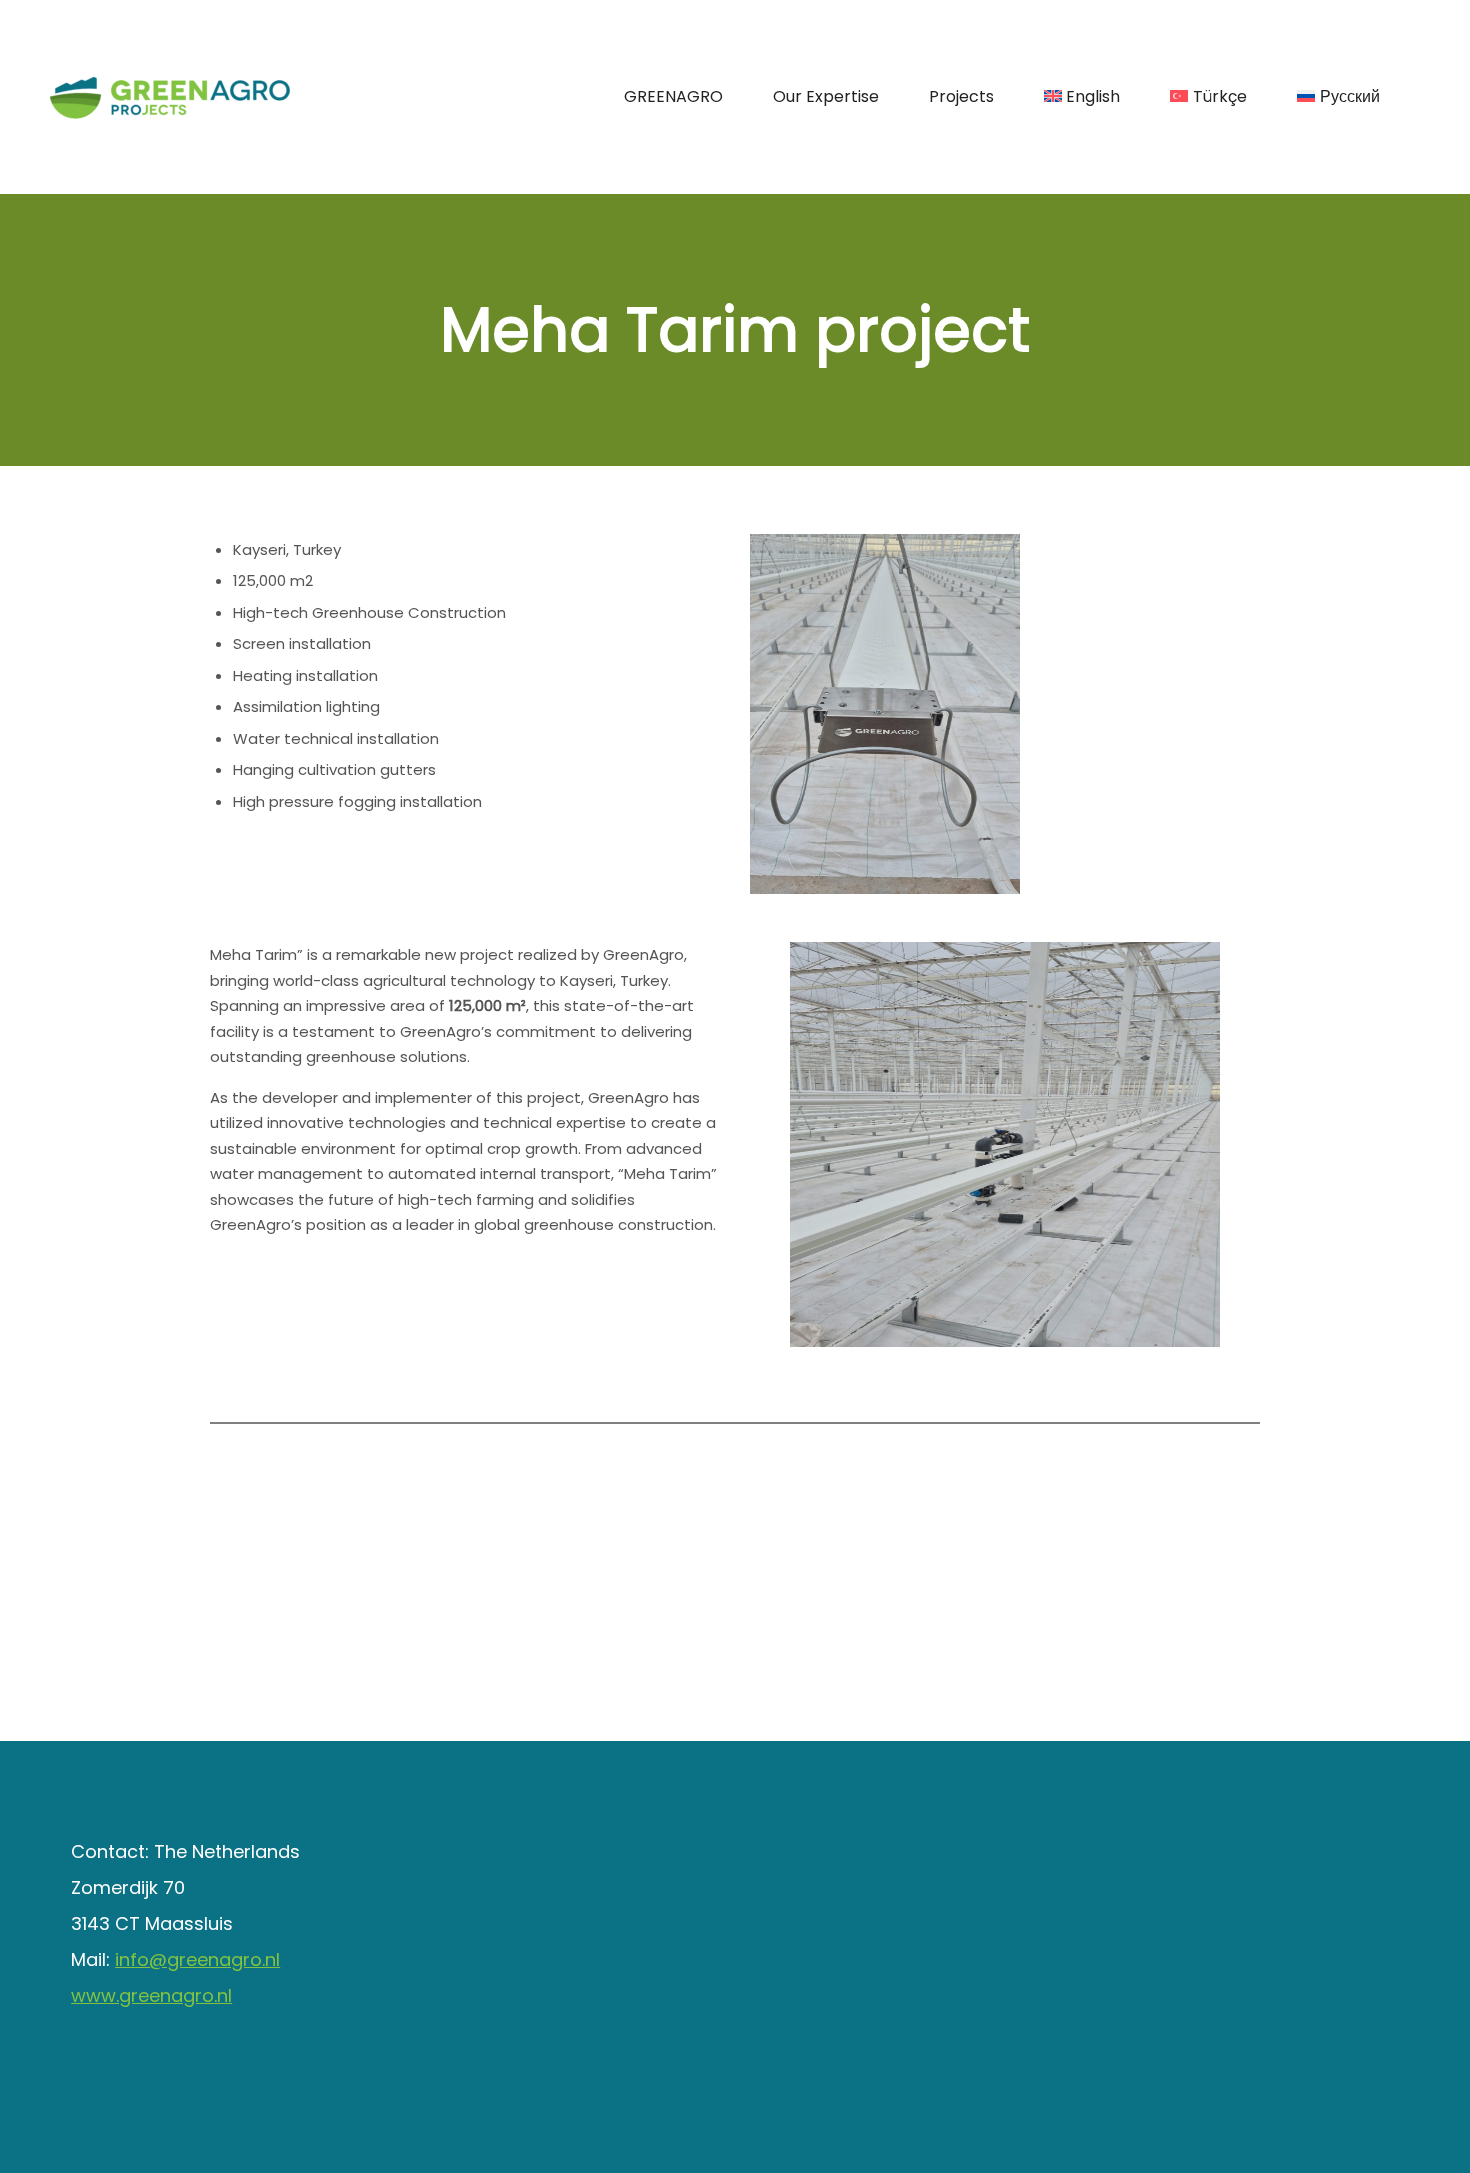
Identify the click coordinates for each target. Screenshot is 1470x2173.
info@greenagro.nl (197, 1959)
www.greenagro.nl (151, 1995)
